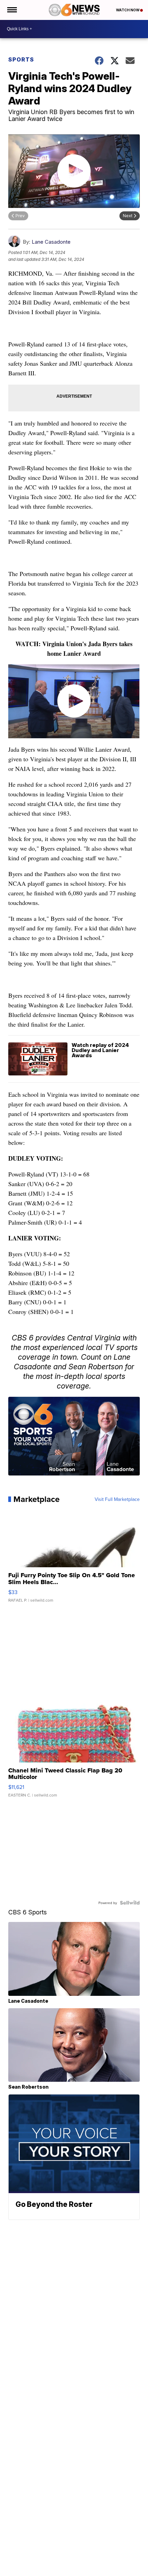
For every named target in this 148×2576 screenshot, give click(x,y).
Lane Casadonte (51, 242)
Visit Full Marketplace (117, 1499)
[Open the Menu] (12, 10)
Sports (21, 59)
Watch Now (128, 10)
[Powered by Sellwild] (130, 1903)
